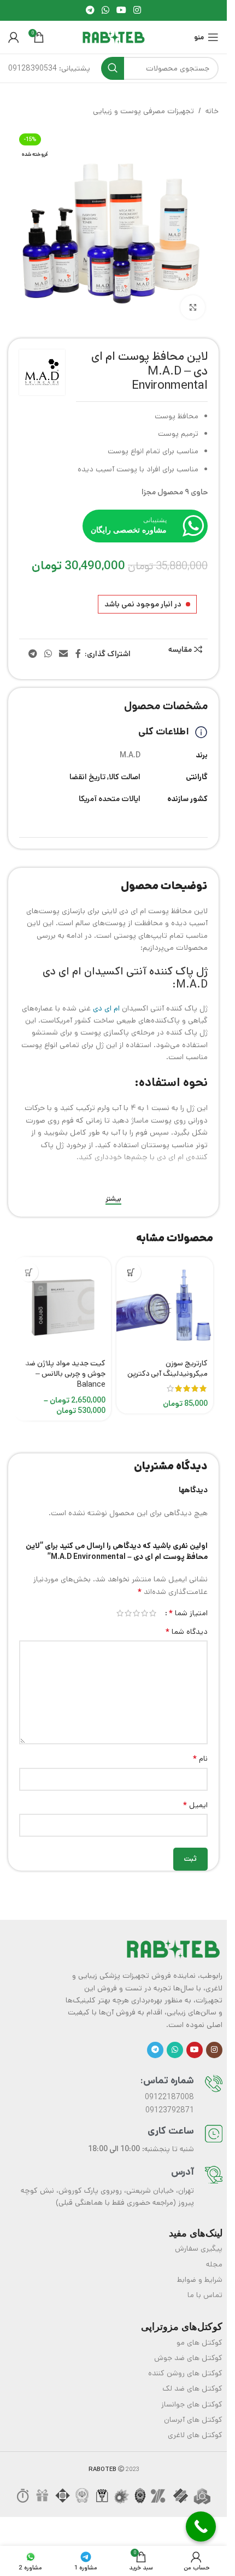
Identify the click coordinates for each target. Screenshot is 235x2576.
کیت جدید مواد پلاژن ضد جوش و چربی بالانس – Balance (65, 1374)
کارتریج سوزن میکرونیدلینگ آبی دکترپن (168, 1369)
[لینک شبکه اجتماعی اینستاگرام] (137, 10)
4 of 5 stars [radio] (128, 1613)
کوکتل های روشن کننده (185, 2373)
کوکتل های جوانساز (192, 2404)
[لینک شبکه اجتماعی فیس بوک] (78, 654)
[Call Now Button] (201, 2527)
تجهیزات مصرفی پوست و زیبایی (143, 111)
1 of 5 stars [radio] (153, 1613)
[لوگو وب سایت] (114, 37)
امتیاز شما (188, 1613)
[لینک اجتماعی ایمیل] (64, 654)
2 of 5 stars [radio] (145, 1613)
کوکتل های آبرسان (193, 2420)
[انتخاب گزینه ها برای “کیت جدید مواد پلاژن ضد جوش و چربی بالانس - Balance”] (29, 1272)
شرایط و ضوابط (200, 2280)
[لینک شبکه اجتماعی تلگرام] (90, 10)
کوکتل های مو (199, 2343)
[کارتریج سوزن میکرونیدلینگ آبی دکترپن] (165, 1306)
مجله (214, 2264)
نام (200, 1759)
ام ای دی (106, 1008)
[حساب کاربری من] (14, 37)
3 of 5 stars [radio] (136, 1613)
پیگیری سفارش (199, 2248)
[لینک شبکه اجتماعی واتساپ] (105, 10)
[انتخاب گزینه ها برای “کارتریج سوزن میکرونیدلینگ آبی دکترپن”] (131, 1272)
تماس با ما (205, 2295)
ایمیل (195, 1805)
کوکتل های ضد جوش (188, 2358)
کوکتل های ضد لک (192, 2388)
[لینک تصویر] (173, 1949)
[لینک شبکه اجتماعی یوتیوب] (122, 10)
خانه (212, 111)
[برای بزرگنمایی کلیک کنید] (193, 308)
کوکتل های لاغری (195, 2435)
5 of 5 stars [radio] (120, 1613)
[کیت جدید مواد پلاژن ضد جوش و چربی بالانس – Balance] (62, 1306)
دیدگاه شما (186, 1632)
